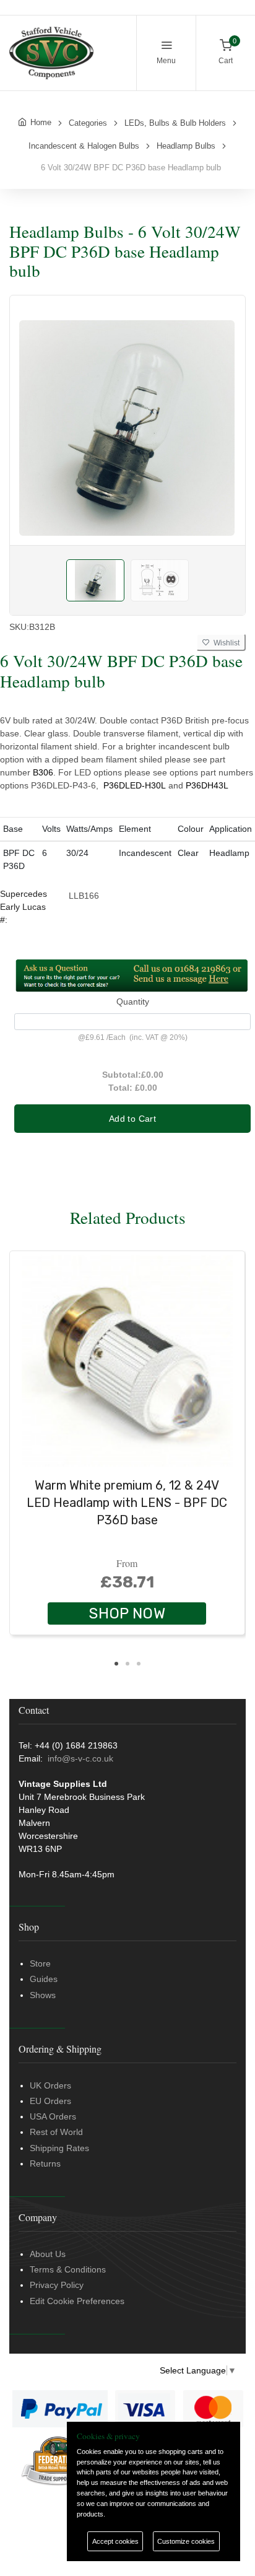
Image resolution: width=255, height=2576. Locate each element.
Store (40, 1963)
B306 (43, 772)
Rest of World (56, 2132)
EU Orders (50, 2101)
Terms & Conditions (68, 2269)
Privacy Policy (57, 2285)
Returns (45, 2163)
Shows (43, 1995)
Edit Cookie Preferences (77, 2301)
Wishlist (225, 643)
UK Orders (50, 2085)
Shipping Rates (59, 2148)
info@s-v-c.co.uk (80, 1758)
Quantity (133, 1002)
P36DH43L (207, 785)
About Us (48, 2254)
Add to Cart (132, 1119)
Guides (44, 1979)
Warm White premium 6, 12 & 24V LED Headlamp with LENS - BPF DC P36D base (127, 1503)
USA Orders (53, 2116)
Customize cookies (186, 2541)
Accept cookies (115, 2541)
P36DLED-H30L (135, 785)
